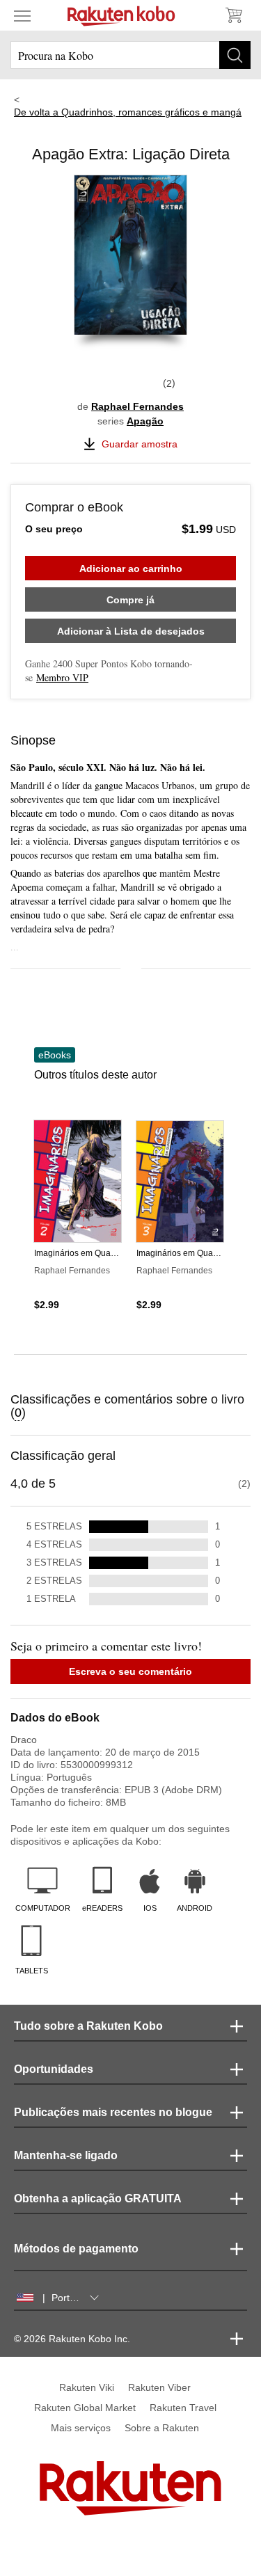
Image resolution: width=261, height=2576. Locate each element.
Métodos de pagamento (76, 2249)
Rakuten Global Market (85, 2408)
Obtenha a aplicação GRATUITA (98, 2199)
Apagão (145, 421)
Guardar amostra (140, 444)
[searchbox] (130, 55)
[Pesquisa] (235, 55)
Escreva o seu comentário (130, 1671)
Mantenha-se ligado (66, 2155)
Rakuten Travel (183, 2408)
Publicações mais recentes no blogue (113, 2112)
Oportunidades (54, 2069)
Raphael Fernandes (137, 406)
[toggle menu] (22, 15)
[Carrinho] (233, 15)
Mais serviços (81, 2428)
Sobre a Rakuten (162, 2428)
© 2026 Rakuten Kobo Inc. (72, 2339)
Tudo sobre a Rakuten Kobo (88, 2026)
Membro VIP (62, 677)
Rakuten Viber (159, 2387)
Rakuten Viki (87, 2387)
